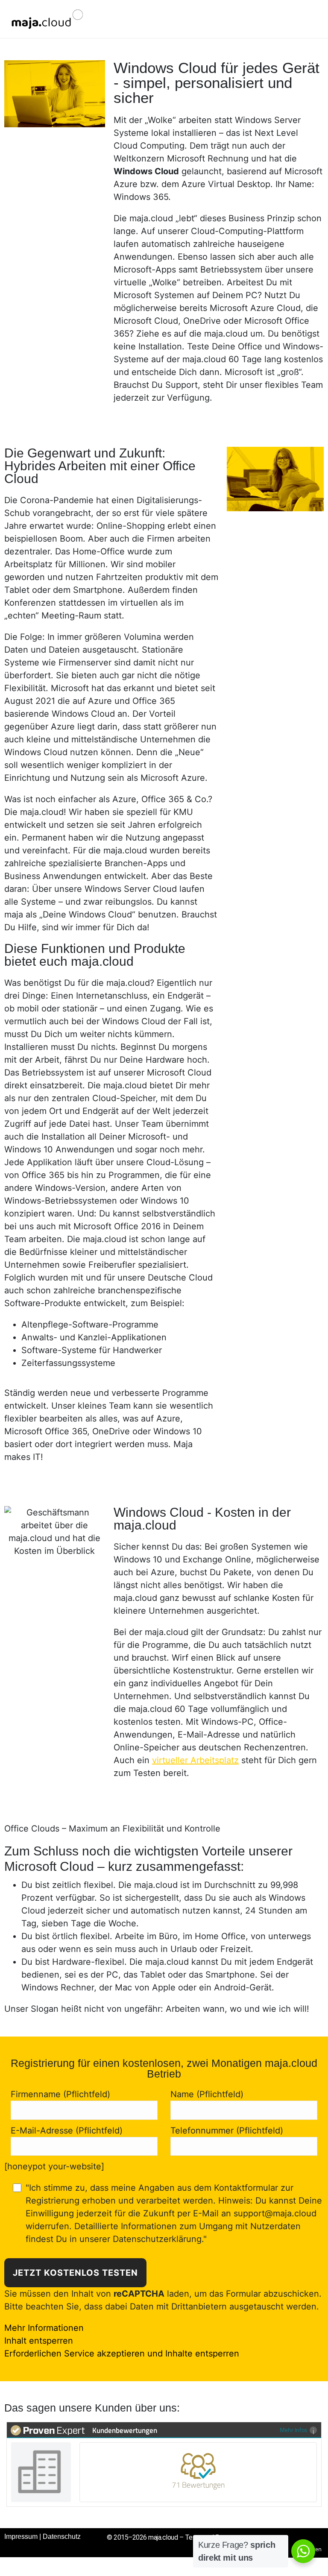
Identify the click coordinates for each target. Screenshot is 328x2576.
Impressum (21, 2536)
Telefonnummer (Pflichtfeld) (227, 2131)
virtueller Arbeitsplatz (195, 1760)
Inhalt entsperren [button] (39, 2341)
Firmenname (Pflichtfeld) (60, 2094)
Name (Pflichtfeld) (207, 2094)
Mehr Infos (294, 2430)
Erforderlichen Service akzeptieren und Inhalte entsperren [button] (122, 2353)
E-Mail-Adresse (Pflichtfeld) (67, 2131)
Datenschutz (62, 2536)
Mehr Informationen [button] (44, 2328)
